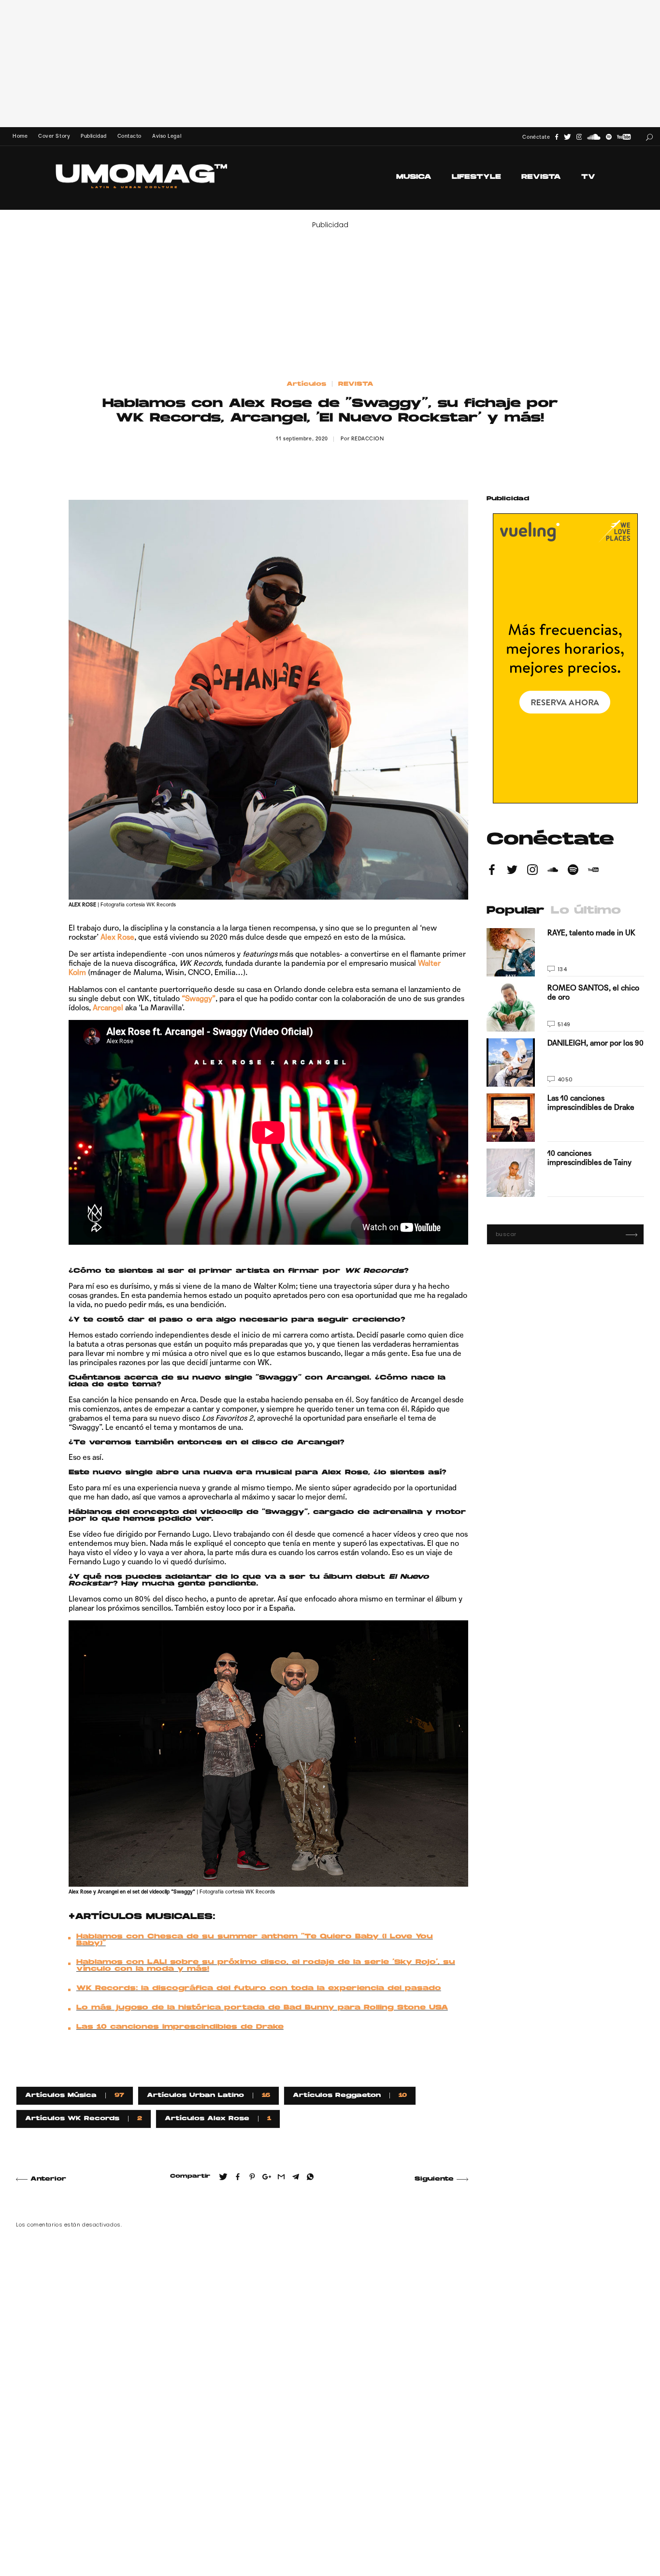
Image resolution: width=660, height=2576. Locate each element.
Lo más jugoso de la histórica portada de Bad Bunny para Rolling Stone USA (262, 2008)
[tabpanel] (565, 1062)
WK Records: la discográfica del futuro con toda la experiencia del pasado (259, 1989)
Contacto (129, 136)
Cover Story (54, 136)
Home (20, 136)
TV (588, 177)
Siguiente (434, 2179)
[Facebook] (557, 137)
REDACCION (368, 439)
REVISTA (541, 177)
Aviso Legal (167, 136)
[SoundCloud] (594, 137)
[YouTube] (624, 137)
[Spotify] (609, 137)
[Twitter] (567, 137)
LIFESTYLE (476, 177)
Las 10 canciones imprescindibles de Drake (180, 2027)
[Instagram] (579, 137)
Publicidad (93, 136)
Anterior (48, 2179)
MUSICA (414, 177)
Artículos (306, 384)
